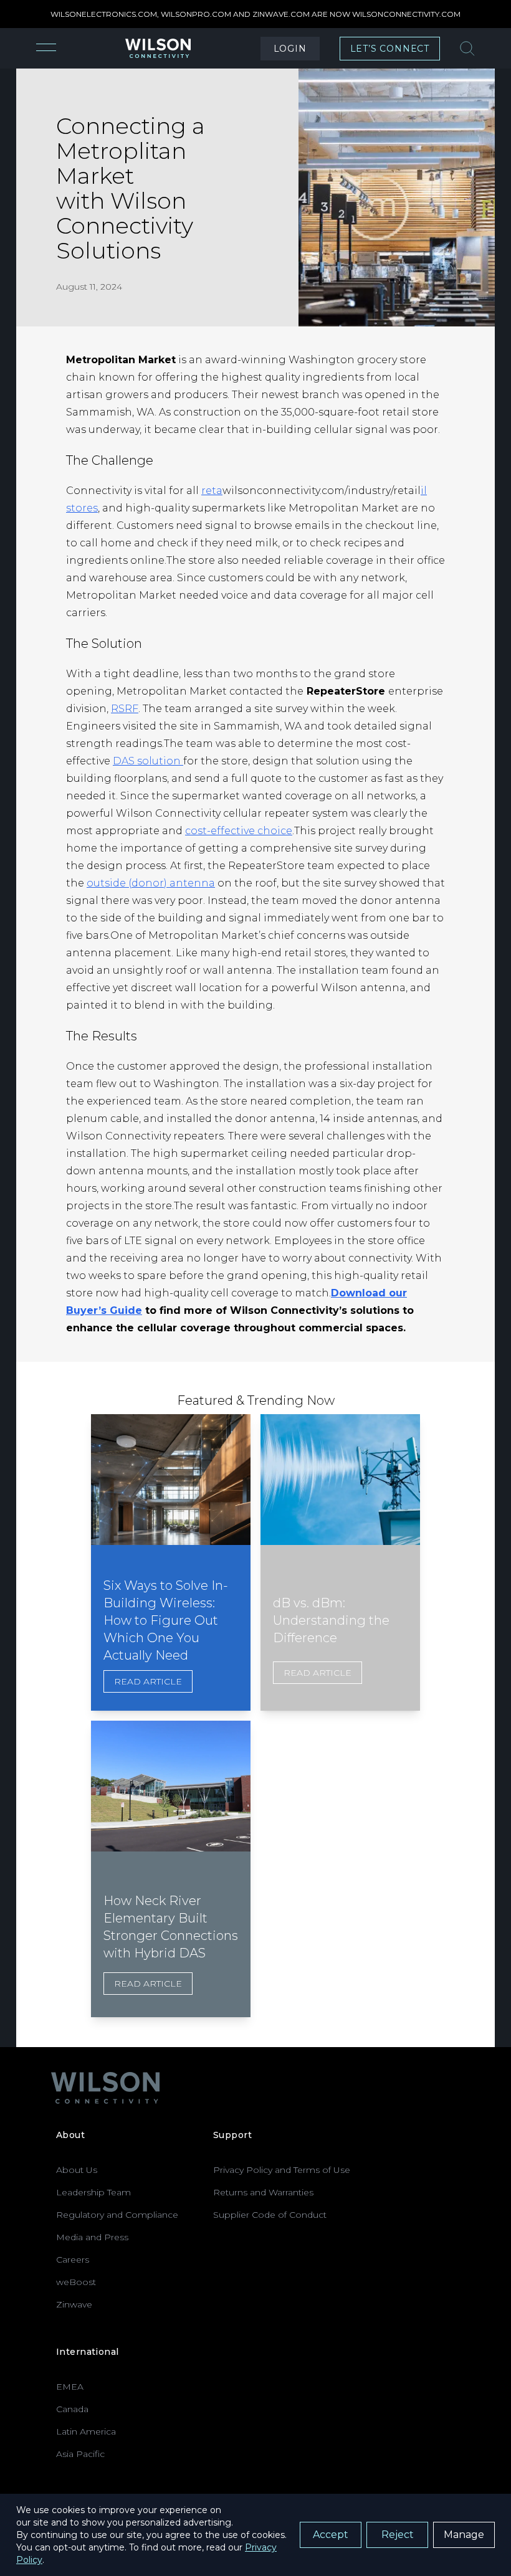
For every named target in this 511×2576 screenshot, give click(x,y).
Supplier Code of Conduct (270, 2215)
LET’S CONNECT (390, 49)
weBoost (76, 2282)
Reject (398, 2535)
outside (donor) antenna (151, 883)
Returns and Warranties (263, 2192)
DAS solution (148, 761)
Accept (331, 2535)
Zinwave (74, 2304)
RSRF (125, 709)
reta (212, 491)
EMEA (70, 2387)
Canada (72, 2409)
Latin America (86, 2431)
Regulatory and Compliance (117, 2215)
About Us (77, 2170)
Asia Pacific (80, 2454)
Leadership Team (93, 2192)
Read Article (148, 1681)
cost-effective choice (239, 831)
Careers (73, 2260)
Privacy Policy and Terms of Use (282, 2170)
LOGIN (290, 49)
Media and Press (92, 2237)
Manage (464, 2535)
